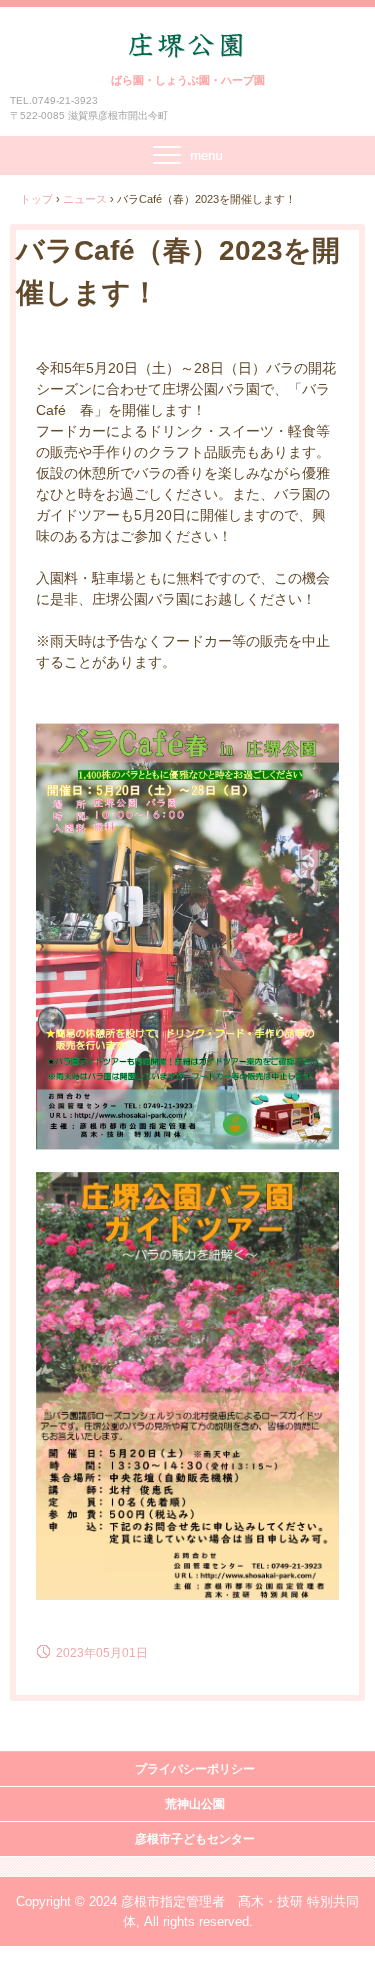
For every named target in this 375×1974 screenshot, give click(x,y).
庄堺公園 (188, 51)
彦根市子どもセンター (195, 1839)
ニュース (85, 199)
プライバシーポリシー (195, 1769)
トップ (36, 199)
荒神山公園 (195, 1804)
